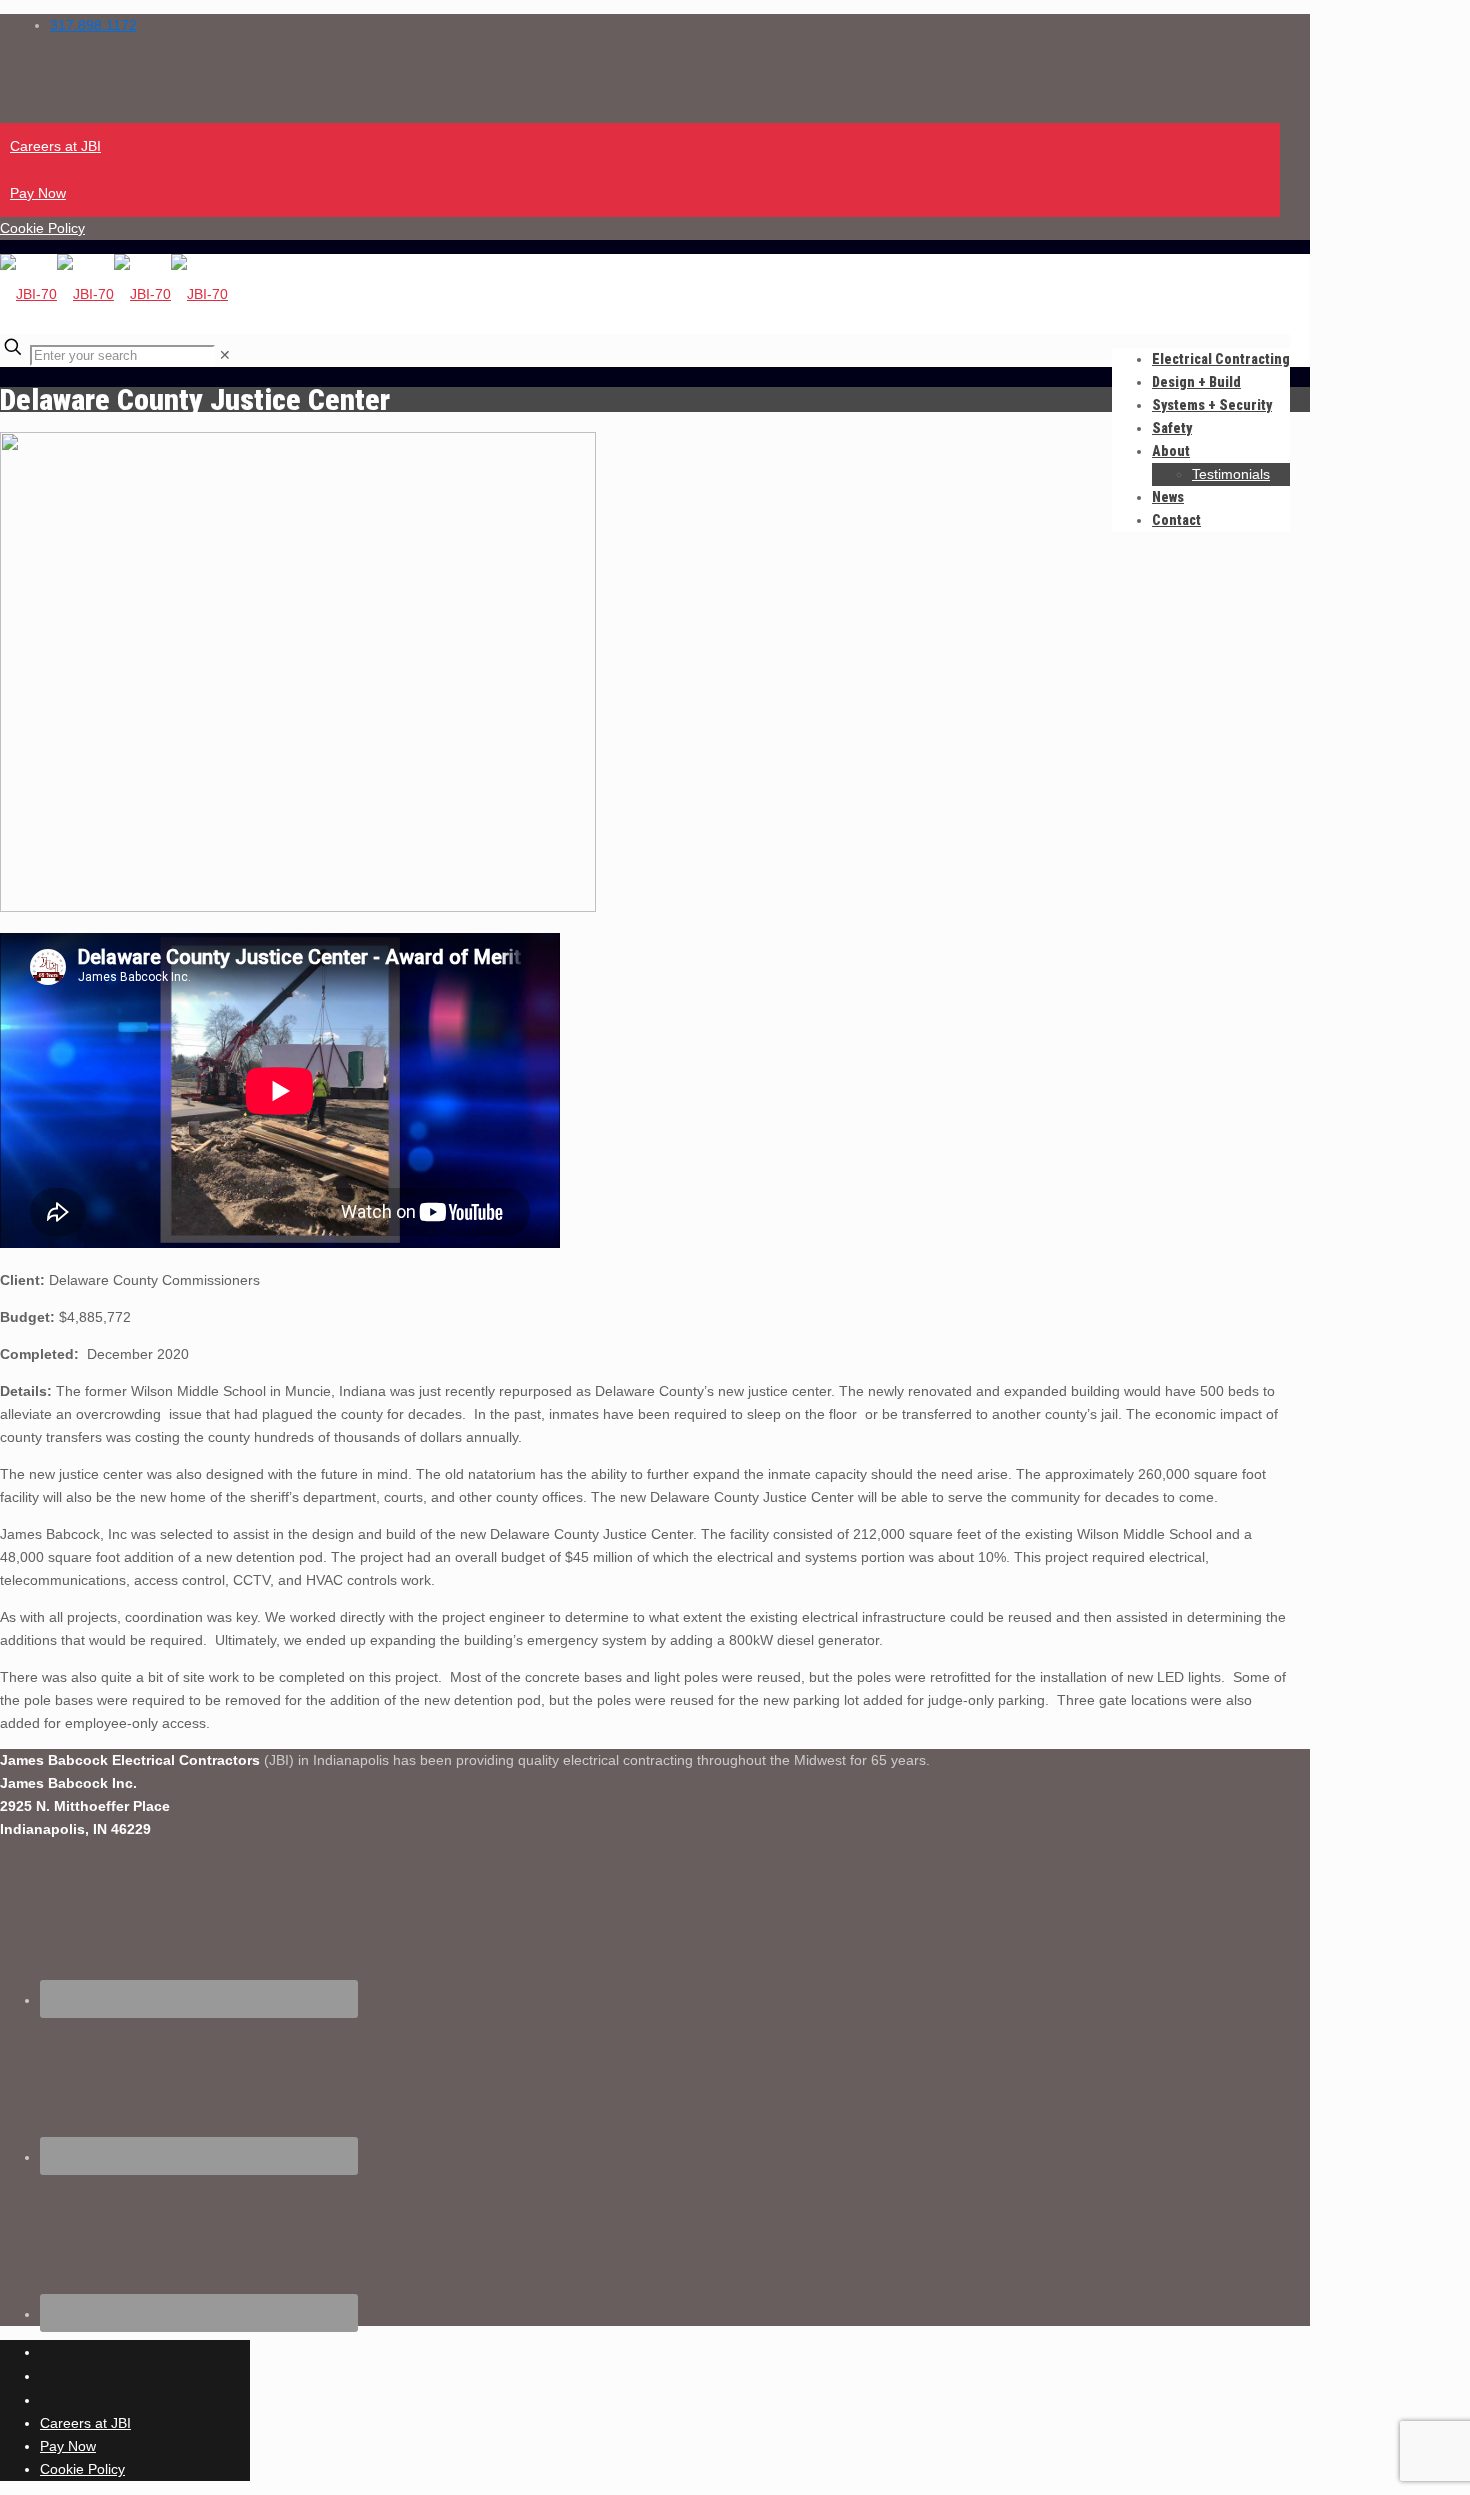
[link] (225, 355)
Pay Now (38, 193)
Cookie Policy (42, 228)
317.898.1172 (93, 25)
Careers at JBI (55, 146)
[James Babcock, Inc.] (114, 294)
